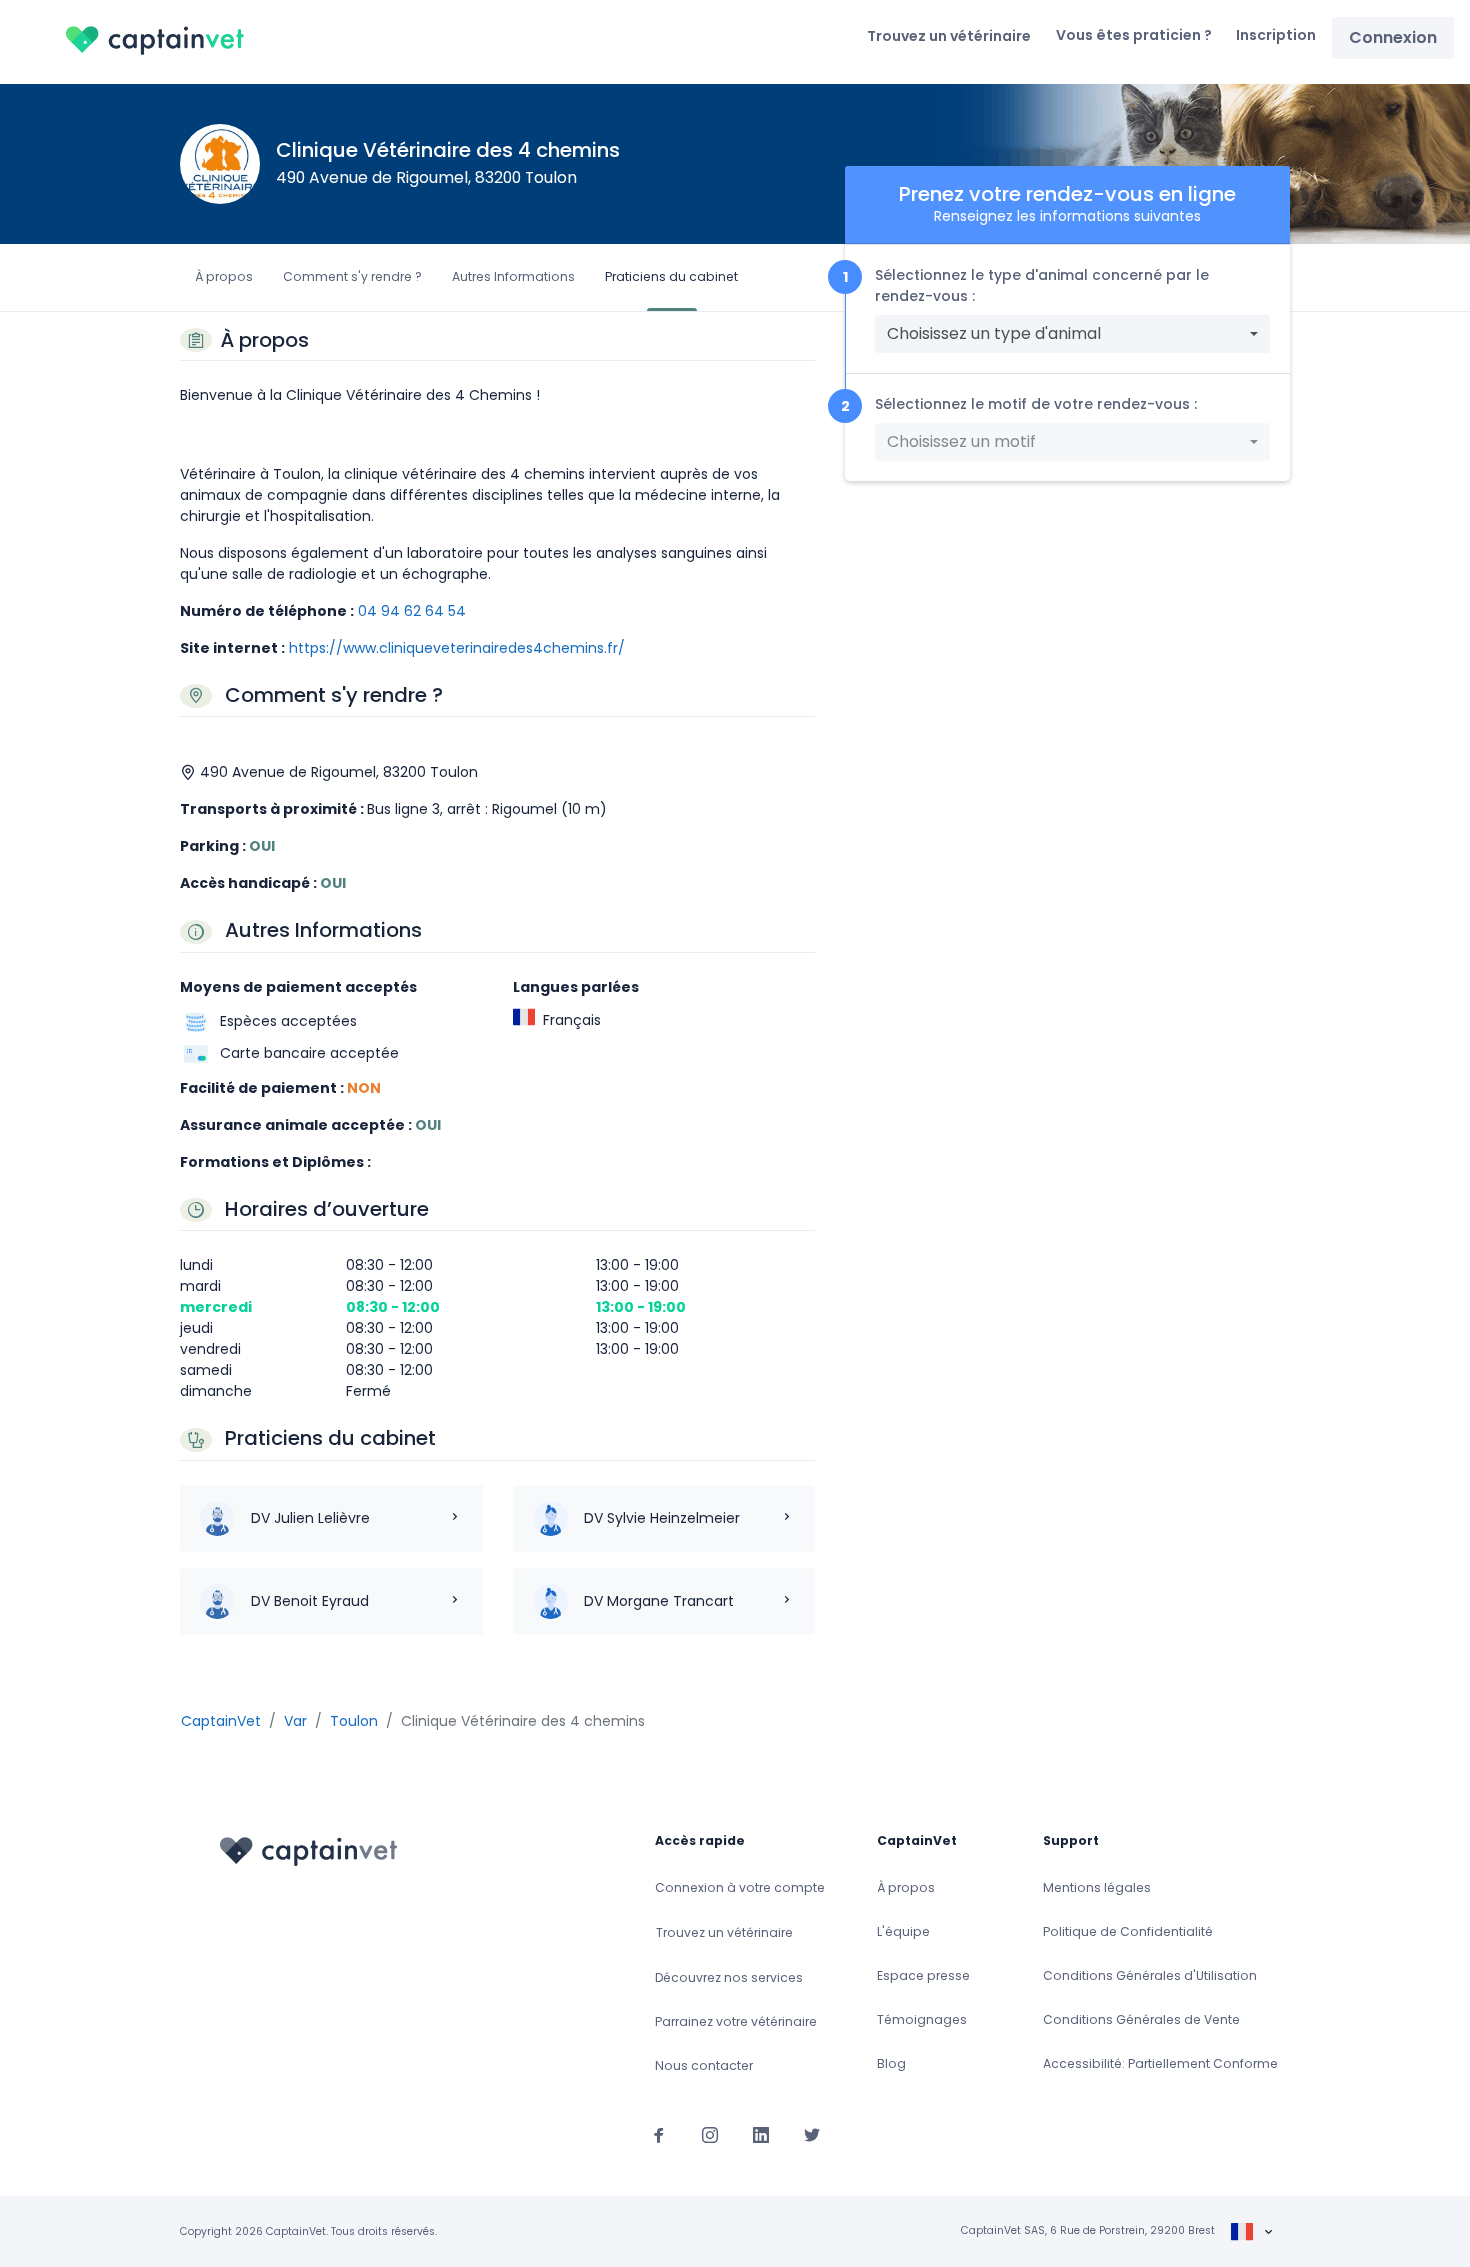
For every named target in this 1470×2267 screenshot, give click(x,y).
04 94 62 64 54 (412, 611)
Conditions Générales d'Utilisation (1150, 1975)
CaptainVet (221, 1721)
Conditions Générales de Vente (1141, 2019)
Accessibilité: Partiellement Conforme (1160, 2063)
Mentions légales (1097, 1887)
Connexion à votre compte (740, 1887)
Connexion (1393, 37)
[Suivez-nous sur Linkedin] (761, 2134)
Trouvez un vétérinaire (949, 36)
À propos (224, 276)
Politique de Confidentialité (1128, 1931)
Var (295, 1721)
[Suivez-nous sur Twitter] (812, 2134)
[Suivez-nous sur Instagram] (710, 2134)
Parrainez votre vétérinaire (736, 2021)
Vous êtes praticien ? (1134, 35)
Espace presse (923, 1975)
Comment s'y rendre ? (352, 276)
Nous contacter (704, 2065)
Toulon (354, 1721)
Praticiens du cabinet (671, 276)
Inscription (1276, 35)
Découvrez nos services (729, 1977)
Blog (891, 2063)
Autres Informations (513, 276)
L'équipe (903, 1931)
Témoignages (922, 2019)
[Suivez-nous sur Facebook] (659, 2134)
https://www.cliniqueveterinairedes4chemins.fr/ (457, 648)
